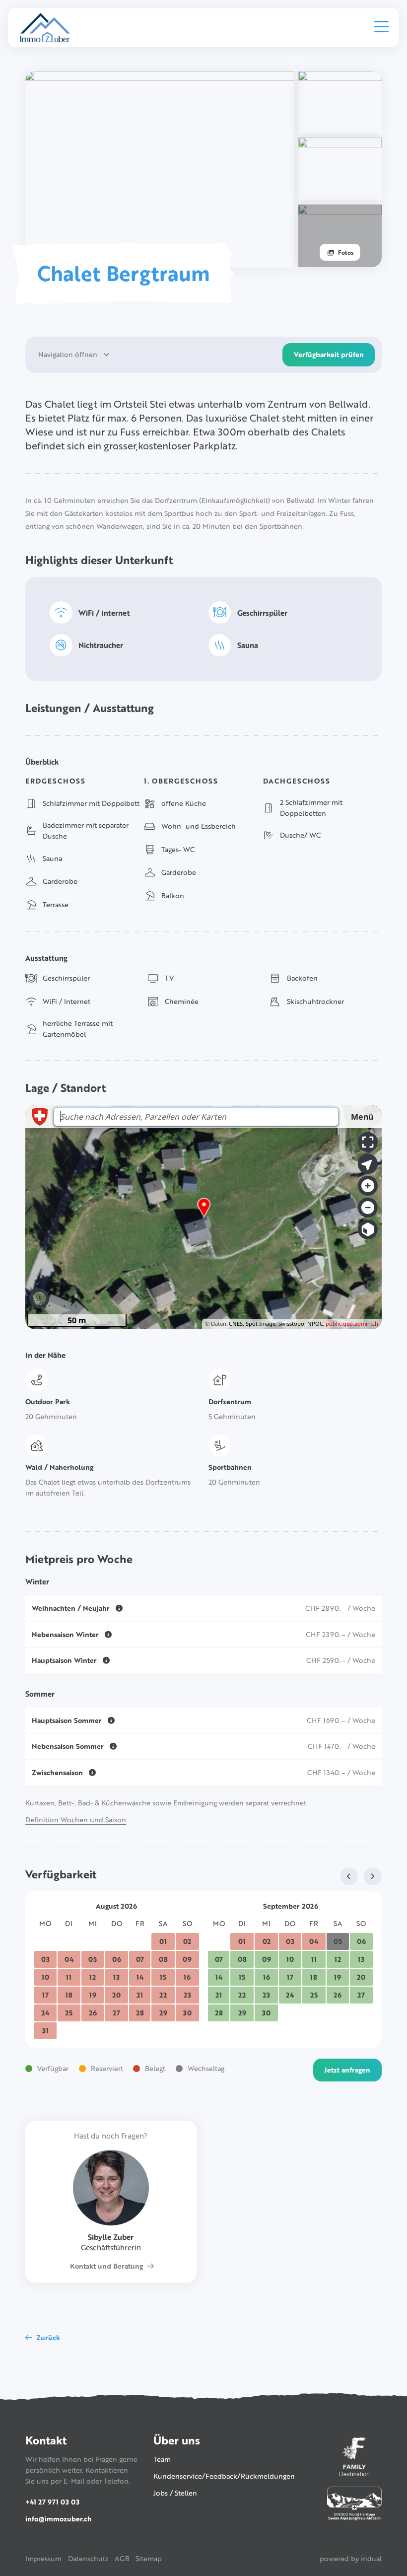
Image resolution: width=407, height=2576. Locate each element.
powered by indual (351, 2558)
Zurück (48, 2337)
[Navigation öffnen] (381, 27)
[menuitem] (43, 2559)
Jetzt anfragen (347, 2070)
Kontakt (46, 2440)
